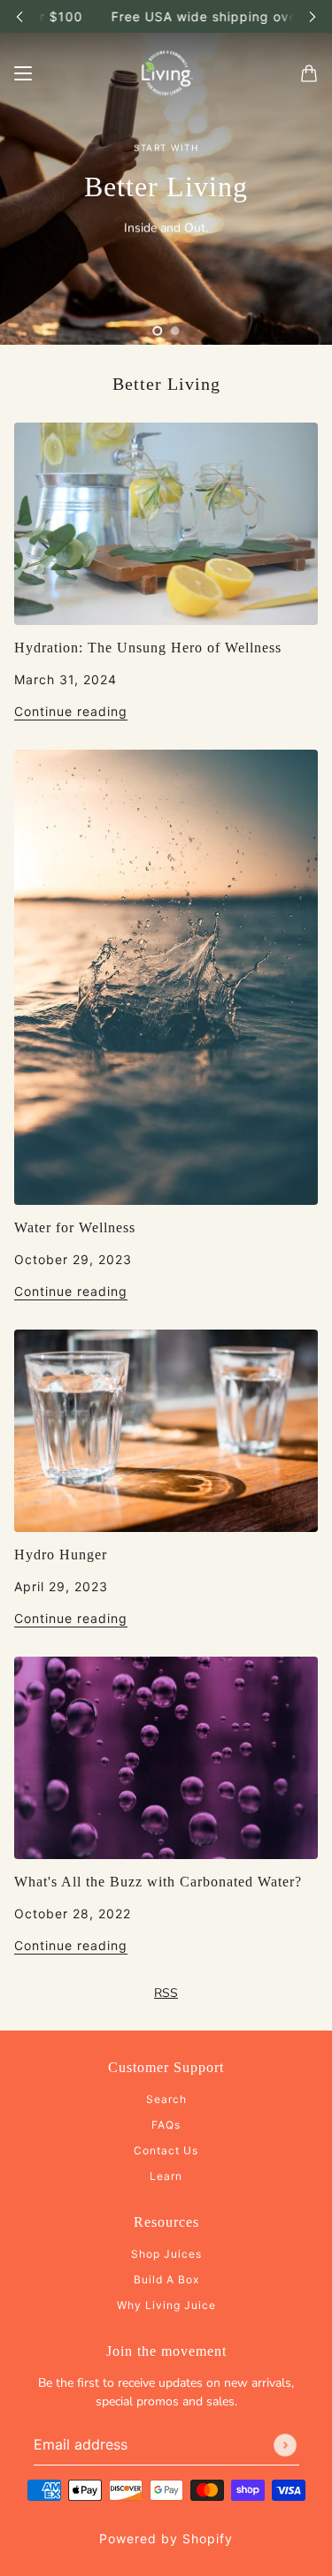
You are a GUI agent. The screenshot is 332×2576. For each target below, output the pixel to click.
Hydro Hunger (61, 1555)
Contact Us (166, 2150)
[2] (175, 331)
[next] (313, 16)
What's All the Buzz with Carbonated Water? (158, 1882)
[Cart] (309, 73)
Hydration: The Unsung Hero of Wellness (148, 648)
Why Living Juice (166, 2305)
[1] (158, 331)
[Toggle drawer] (23, 73)
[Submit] (285, 2445)
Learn (166, 2176)
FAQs (166, 2125)
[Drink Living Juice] (166, 73)
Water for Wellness (75, 1227)
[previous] (19, 16)
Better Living (166, 384)
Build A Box (166, 2279)
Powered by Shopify (166, 2538)
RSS (166, 1993)
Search (166, 2099)
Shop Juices (166, 2254)
